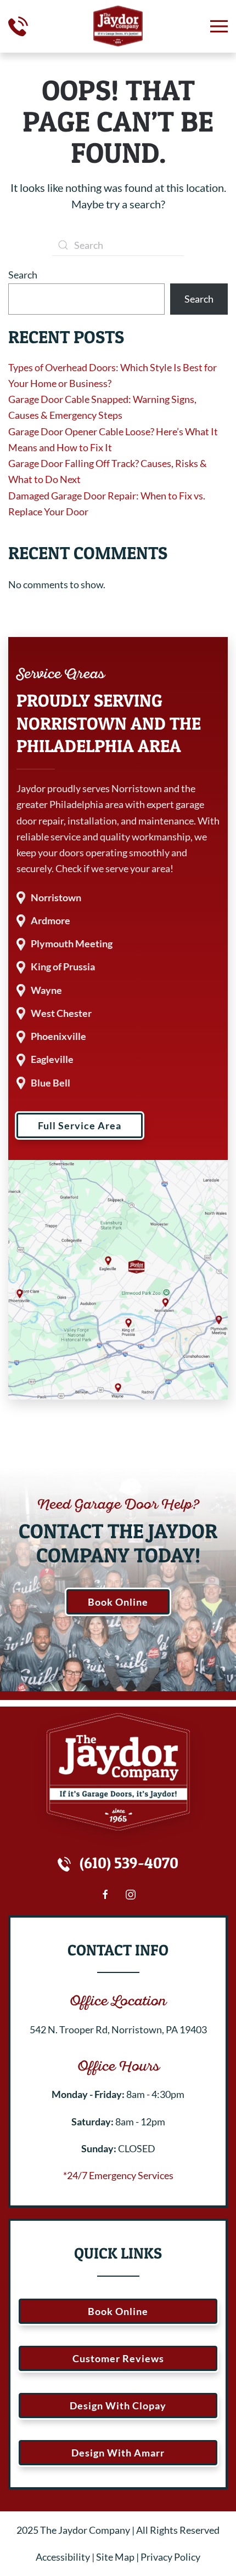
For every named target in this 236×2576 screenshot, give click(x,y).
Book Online (118, 1602)
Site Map (115, 2557)
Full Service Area (80, 1125)
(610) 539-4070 (129, 1863)
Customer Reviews (118, 2358)
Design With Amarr (118, 2453)
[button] (219, 26)
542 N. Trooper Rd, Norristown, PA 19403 (118, 2029)
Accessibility (63, 2557)
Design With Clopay (118, 2406)
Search (23, 275)
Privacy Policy (170, 2557)
